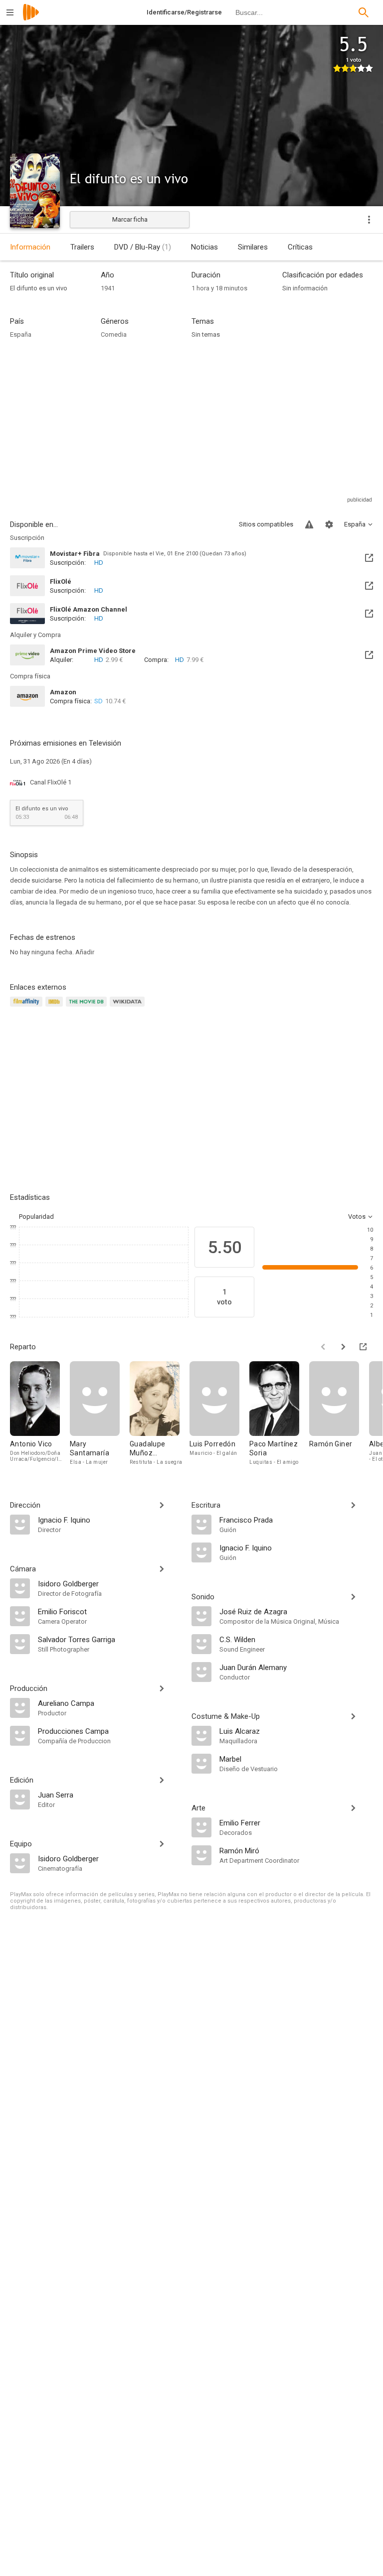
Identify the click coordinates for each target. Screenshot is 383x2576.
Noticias (204, 247)
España (21, 334)
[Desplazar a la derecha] (343, 1347)
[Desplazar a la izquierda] (323, 1347)
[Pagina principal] (31, 19)
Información (30, 247)
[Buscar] (364, 12)
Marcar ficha (130, 219)
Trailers (82, 247)
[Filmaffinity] (28, 1007)
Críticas (300, 247)
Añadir (85, 952)
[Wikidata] (129, 1007)
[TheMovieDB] (88, 1007)
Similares (253, 247)
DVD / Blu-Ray (143, 247)
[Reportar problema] (309, 524)
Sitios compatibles (266, 524)
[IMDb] (56, 1007)
